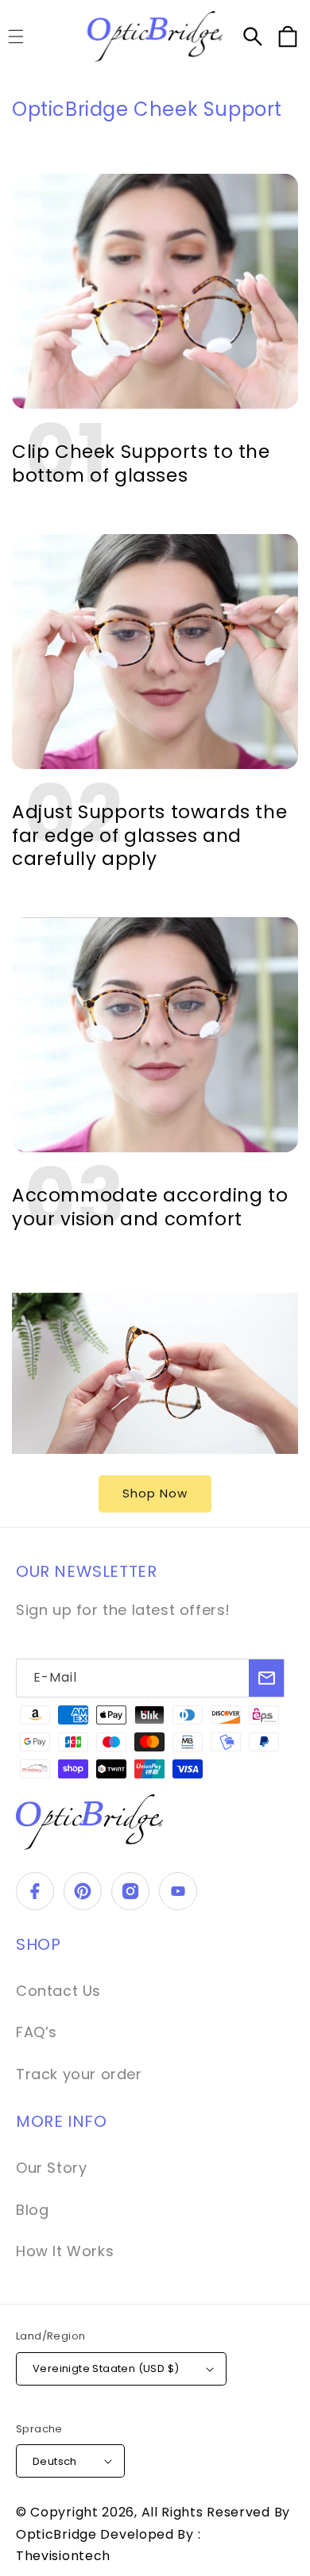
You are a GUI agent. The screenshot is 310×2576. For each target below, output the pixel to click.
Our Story (51, 2168)
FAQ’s (37, 2032)
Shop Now (155, 1493)
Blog (32, 2210)
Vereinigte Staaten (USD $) (106, 2368)
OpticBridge (58, 2534)
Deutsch (55, 2461)
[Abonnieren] (266, 1678)
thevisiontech (63, 2556)
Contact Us (58, 1991)
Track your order (79, 2074)
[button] (253, 37)
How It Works (65, 2251)
